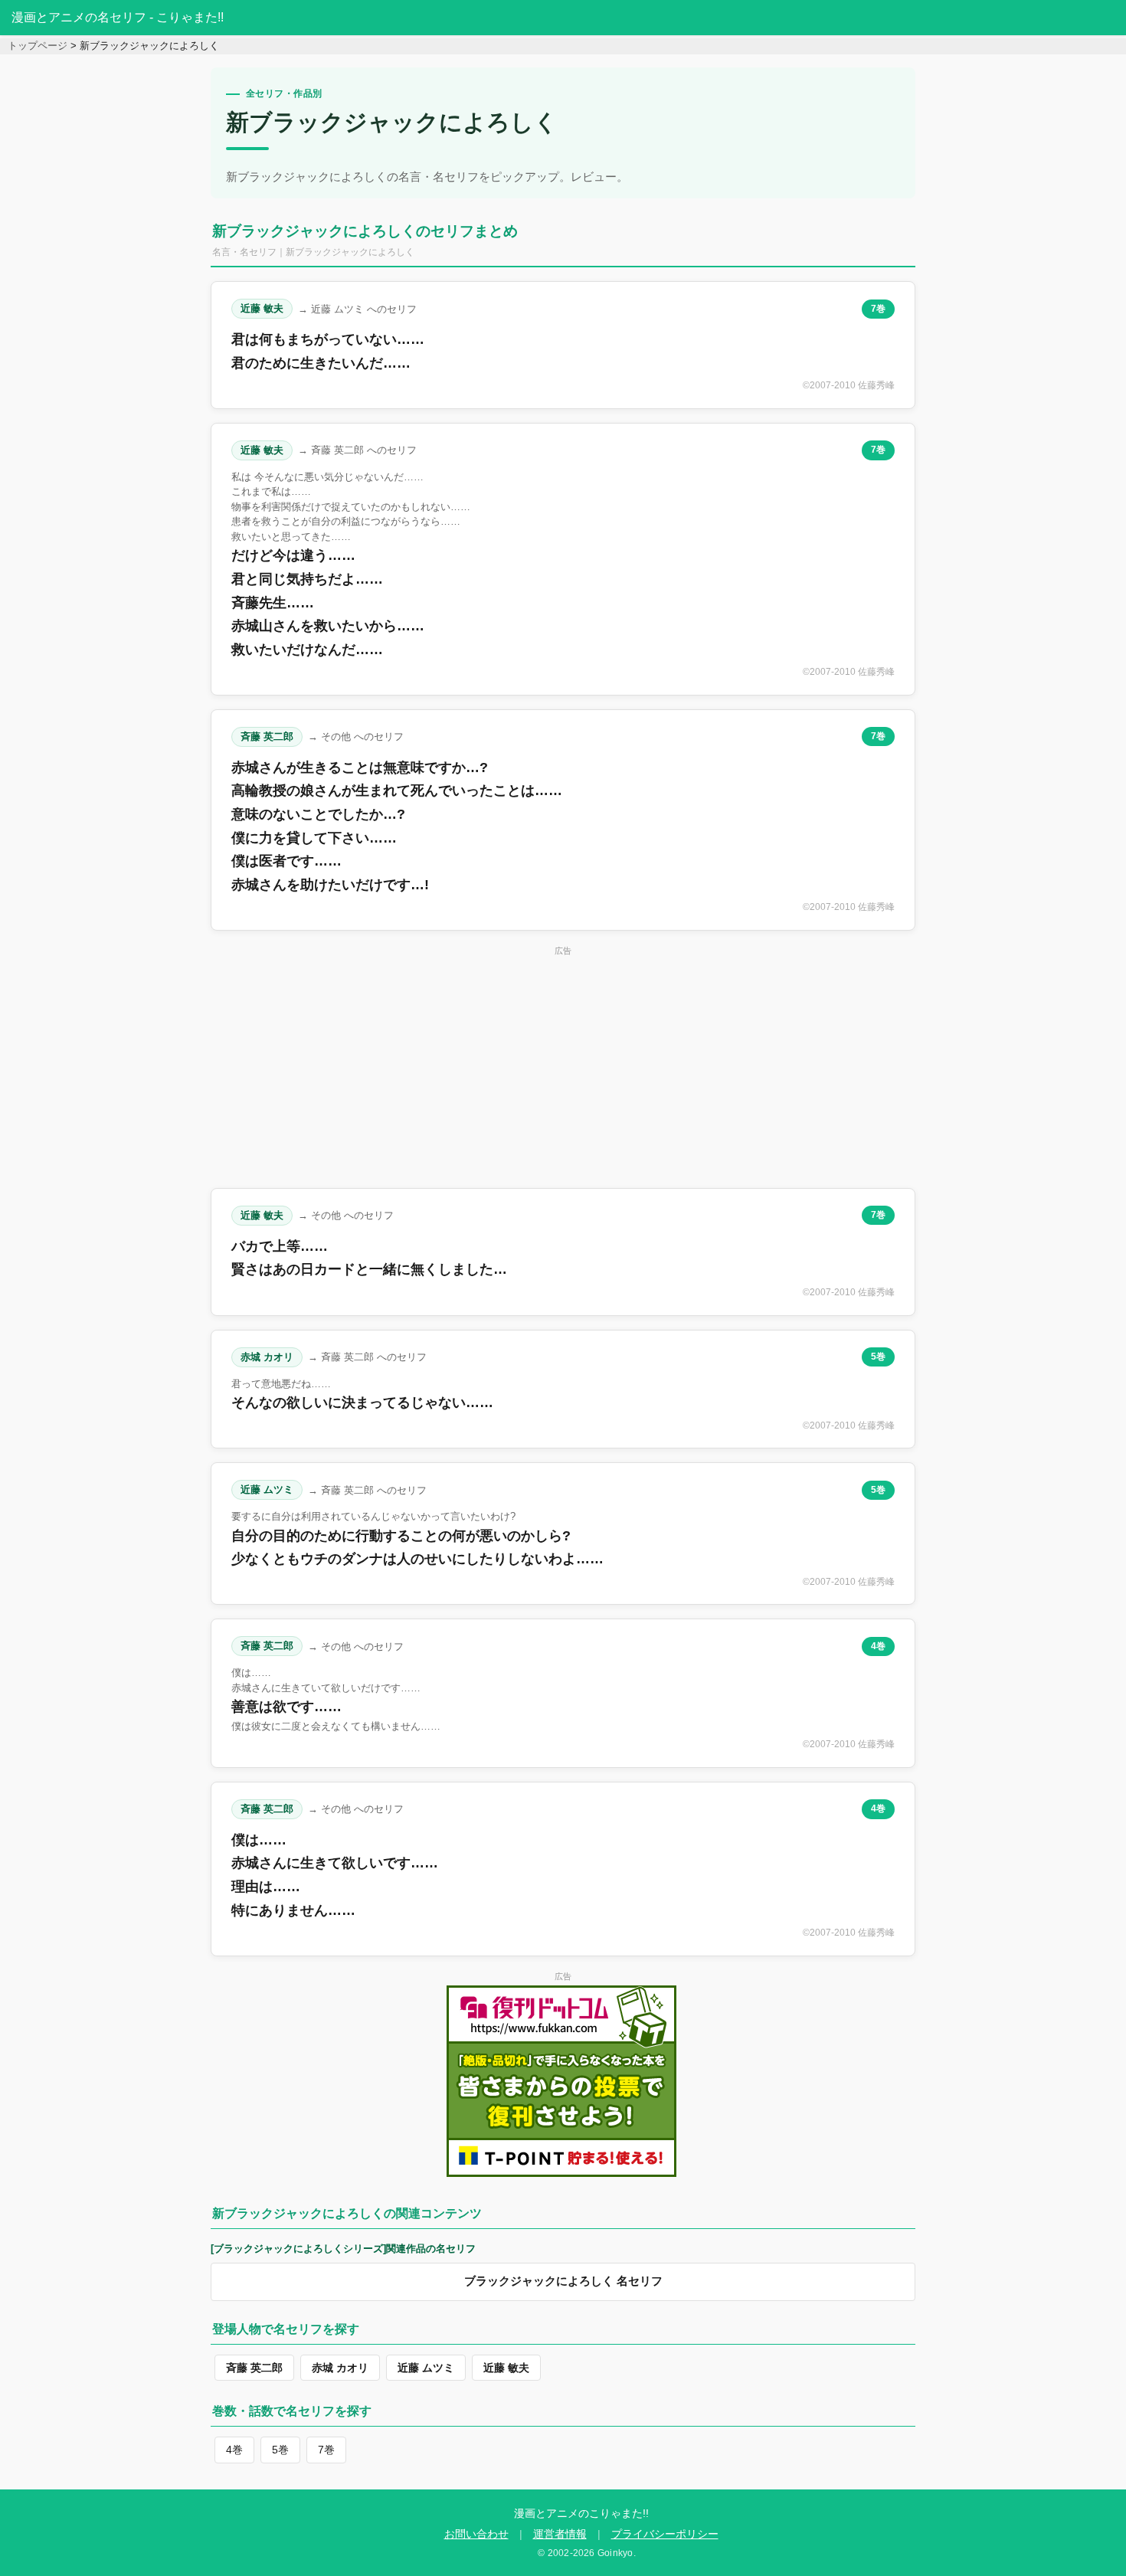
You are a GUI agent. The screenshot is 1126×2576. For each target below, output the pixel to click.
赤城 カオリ (267, 1357)
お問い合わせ (476, 2534)
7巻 (878, 309)
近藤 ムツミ (267, 1489)
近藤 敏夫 (262, 308)
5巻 (878, 1357)
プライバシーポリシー (665, 2534)
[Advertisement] (563, 1067)
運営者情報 (560, 2534)
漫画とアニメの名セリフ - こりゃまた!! (118, 17)
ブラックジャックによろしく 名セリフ (563, 2281)
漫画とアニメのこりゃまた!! (581, 2513)
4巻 (878, 1646)
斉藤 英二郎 (267, 736)
